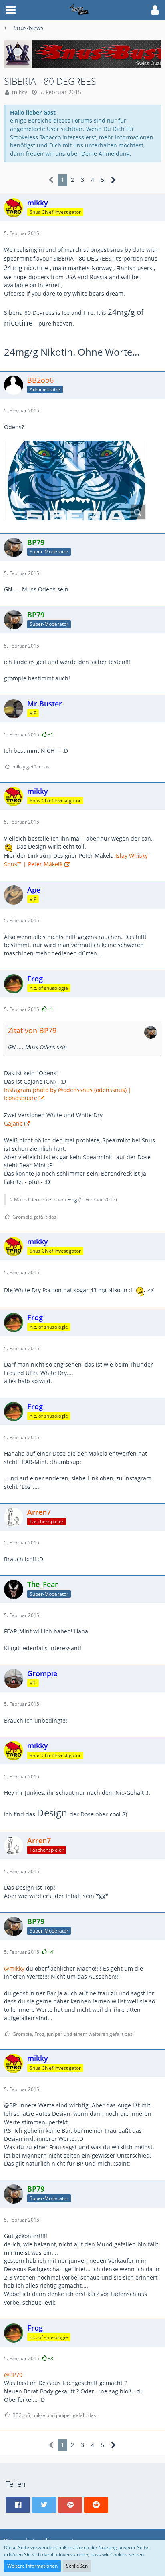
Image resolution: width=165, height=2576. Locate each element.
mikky (20, 92)
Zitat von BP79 (32, 1030)
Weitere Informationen (32, 2566)
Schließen (77, 2566)
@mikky (14, 1968)
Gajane (13, 1123)
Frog (72, 1200)
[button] (11, 10)
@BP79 (13, 2375)
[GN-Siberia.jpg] (76, 481)
